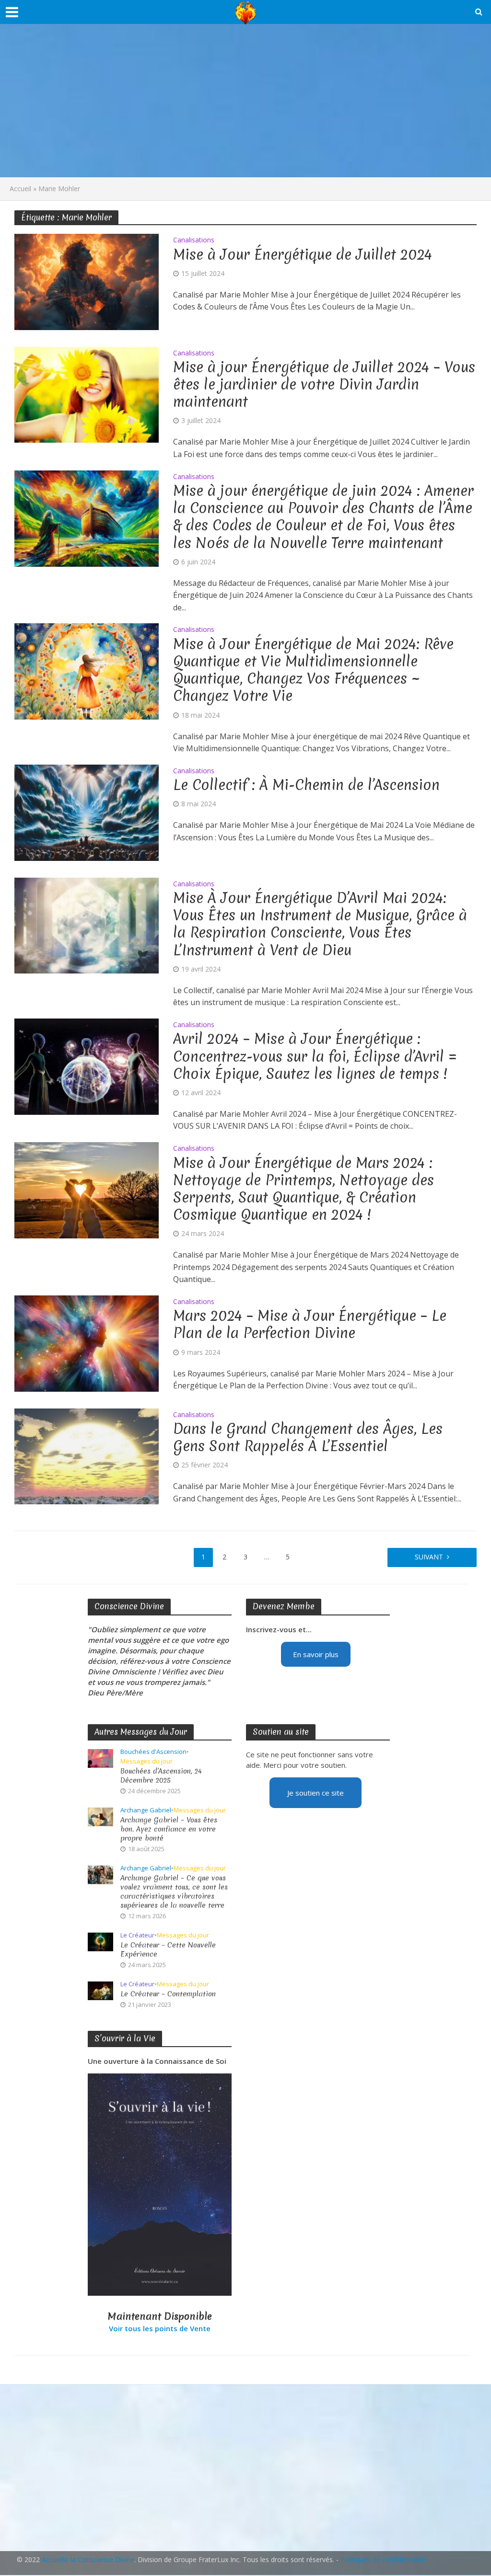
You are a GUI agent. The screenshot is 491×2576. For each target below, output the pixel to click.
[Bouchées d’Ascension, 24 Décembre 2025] (100, 1757)
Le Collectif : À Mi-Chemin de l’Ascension (306, 785)
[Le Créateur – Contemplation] (100, 1990)
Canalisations (194, 240)
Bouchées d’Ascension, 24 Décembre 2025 (161, 1776)
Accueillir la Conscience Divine (88, 2559)
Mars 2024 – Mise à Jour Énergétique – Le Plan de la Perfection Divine (310, 1325)
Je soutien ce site (316, 1793)
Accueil (20, 189)
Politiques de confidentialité (383, 2559)
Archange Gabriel (146, 1810)
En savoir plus (316, 1654)
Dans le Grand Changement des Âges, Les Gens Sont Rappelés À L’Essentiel (308, 1438)
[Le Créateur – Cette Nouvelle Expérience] (100, 1941)
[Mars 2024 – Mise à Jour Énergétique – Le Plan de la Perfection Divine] (87, 1342)
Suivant (429, 1557)
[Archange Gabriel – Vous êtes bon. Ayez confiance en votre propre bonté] (100, 1816)
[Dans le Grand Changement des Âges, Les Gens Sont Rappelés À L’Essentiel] (87, 1455)
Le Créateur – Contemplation (168, 1994)
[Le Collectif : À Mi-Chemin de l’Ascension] (87, 812)
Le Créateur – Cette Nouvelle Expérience (168, 1950)
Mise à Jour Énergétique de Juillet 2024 (303, 255)
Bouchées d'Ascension (153, 1752)
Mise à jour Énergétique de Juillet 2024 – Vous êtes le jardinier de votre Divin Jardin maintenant (324, 385)
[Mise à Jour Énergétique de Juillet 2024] (87, 281)
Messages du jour (146, 1761)
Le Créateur (137, 1935)
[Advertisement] (245, 101)
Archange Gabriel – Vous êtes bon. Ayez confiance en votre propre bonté (169, 1829)
